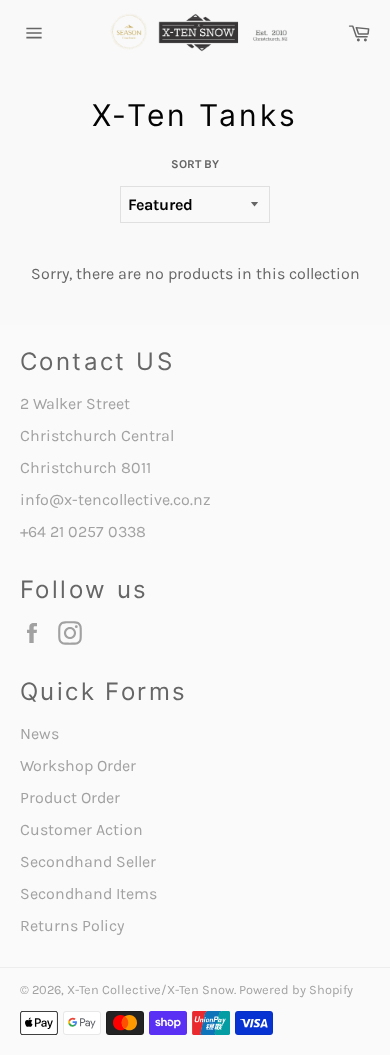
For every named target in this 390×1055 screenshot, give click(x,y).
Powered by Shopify (296, 989)
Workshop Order (78, 765)
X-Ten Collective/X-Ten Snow (150, 989)
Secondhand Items (88, 893)
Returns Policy (72, 925)
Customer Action (81, 829)
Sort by (195, 164)
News (39, 733)
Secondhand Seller (88, 861)
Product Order (70, 797)
